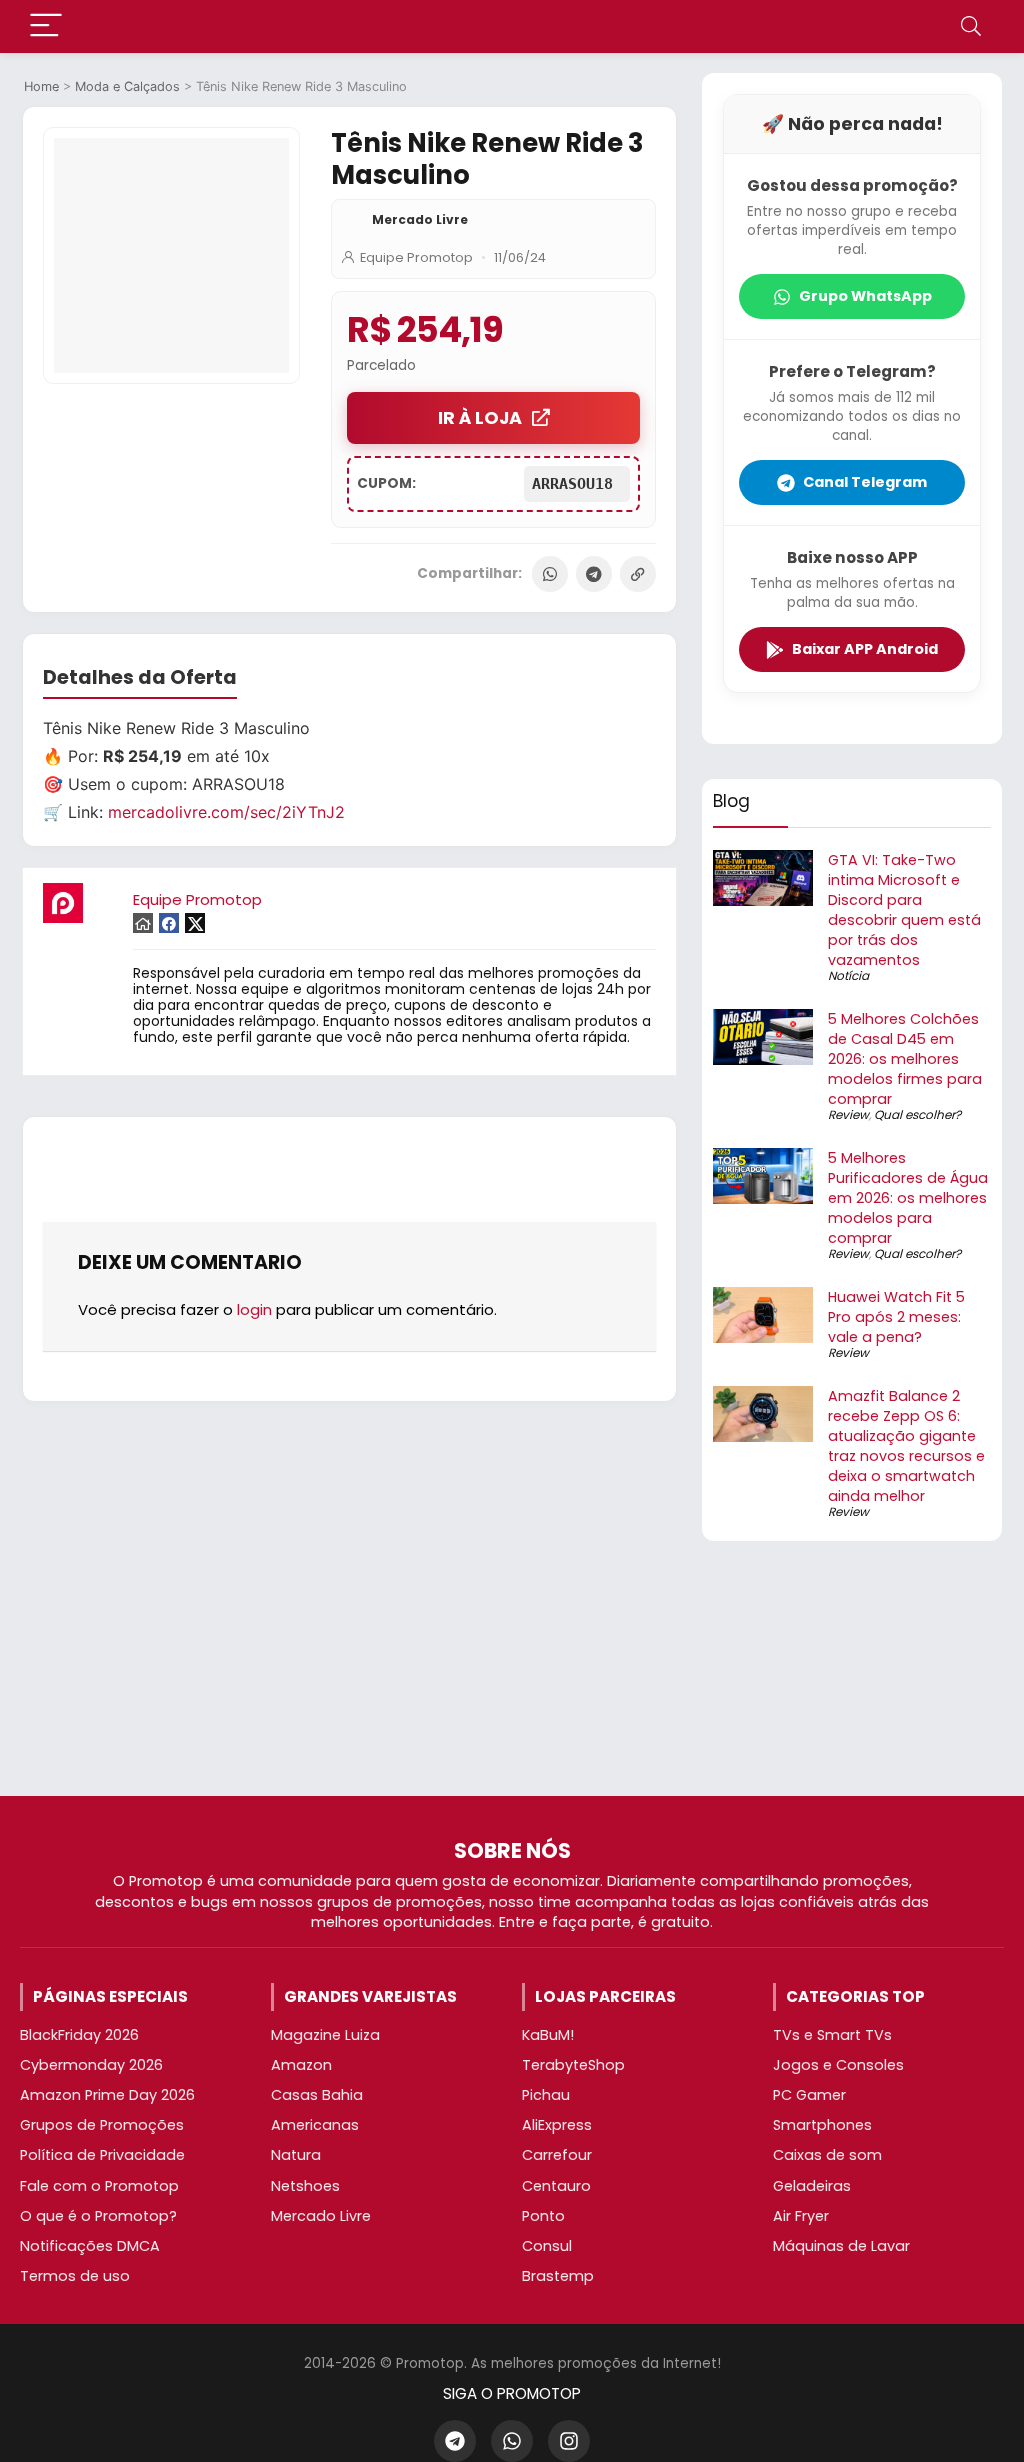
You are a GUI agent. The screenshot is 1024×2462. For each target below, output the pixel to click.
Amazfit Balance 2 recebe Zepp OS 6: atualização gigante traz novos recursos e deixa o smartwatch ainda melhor (906, 1446)
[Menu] (46, 26)
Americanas (315, 2125)
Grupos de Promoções (102, 2125)
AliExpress (557, 2125)
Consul (547, 2246)
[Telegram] (594, 574)
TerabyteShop (573, 2065)
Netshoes (305, 2186)
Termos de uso (75, 2276)
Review (848, 1114)
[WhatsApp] (550, 574)
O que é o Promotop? (98, 2216)
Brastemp (558, 2276)
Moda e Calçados (127, 86)
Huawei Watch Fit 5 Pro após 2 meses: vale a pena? (896, 1317)
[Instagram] (569, 2441)
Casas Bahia (317, 2095)
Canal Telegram (865, 482)
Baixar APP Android (865, 649)
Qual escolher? (917, 1114)
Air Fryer (801, 2216)
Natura (296, 2155)
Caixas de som (827, 2155)
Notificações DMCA (90, 2246)
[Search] (971, 26)
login (254, 1309)
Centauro (556, 2186)
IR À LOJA (480, 418)
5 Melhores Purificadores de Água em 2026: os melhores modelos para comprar (908, 1198)
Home (41, 86)
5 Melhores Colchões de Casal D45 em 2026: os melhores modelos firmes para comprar (905, 1059)
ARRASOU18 (577, 484)
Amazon (301, 2065)
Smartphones (822, 2125)
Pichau (546, 2095)
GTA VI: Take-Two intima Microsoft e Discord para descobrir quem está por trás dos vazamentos (904, 910)
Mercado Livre (420, 219)
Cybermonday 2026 (91, 2065)
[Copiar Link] (638, 574)
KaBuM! (548, 2035)
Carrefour (557, 2155)
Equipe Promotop (416, 257)
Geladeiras (812, 2186)
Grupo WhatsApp (865, 296)
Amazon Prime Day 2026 (107, 2095)
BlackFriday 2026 (79, 2035)
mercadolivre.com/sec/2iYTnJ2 (226, 812)
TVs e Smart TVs (832, 2035)
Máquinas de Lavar (841, 2246)
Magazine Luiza (325, 2035)
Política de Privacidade (102, 2155)
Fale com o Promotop (99, 2186)
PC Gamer (809, 2095)
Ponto (543, 2216)
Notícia (848, 975)
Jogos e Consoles (838, 2065)
